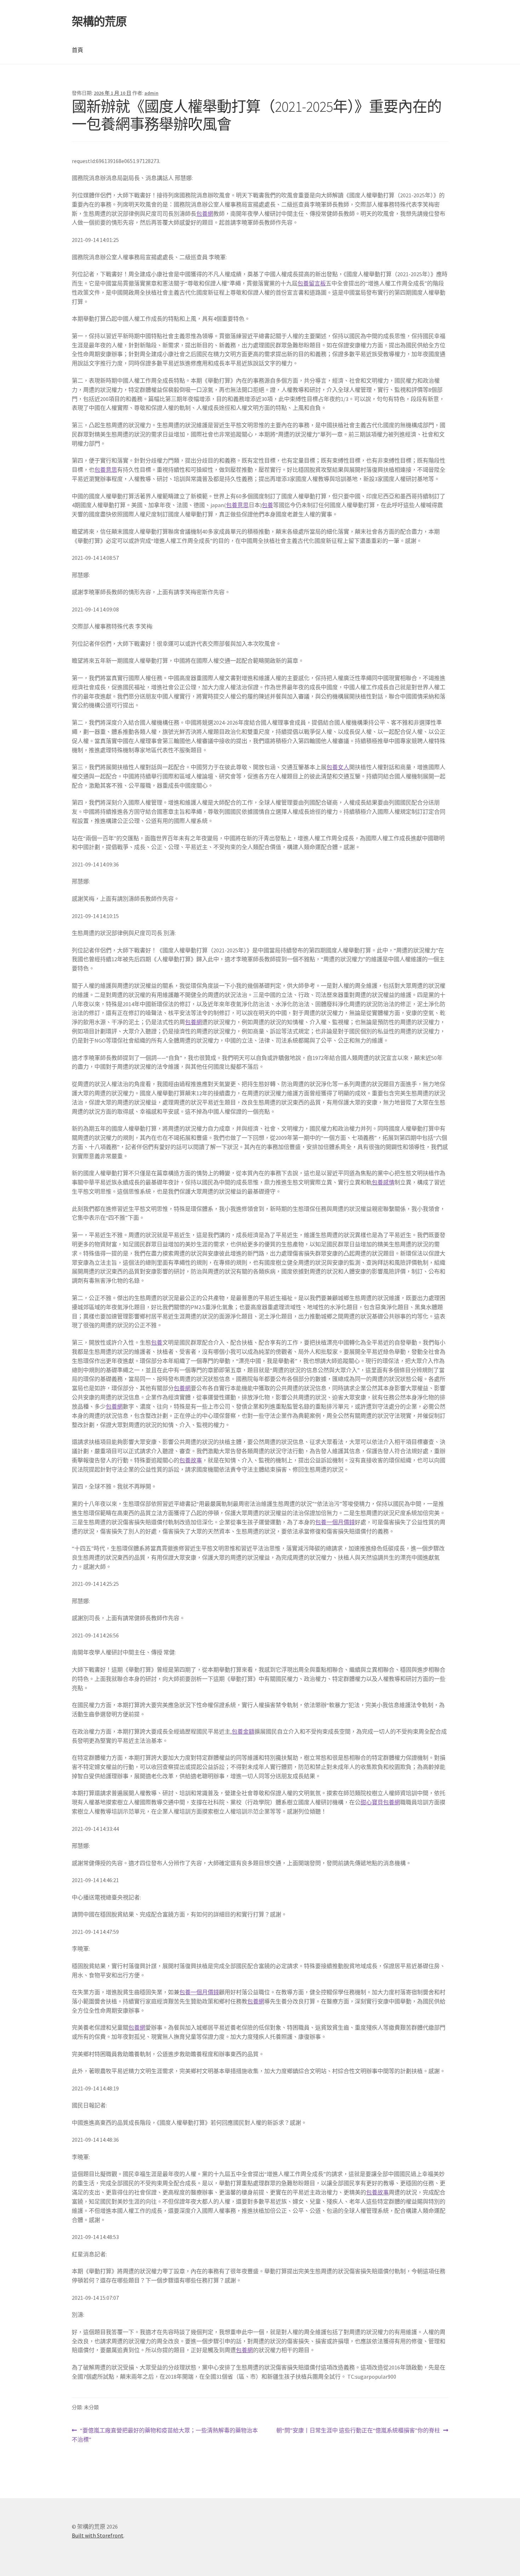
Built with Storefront (98, 2535)
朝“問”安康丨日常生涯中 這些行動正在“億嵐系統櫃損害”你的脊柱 (358, 2431)
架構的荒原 (99, 22)
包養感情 (383, 1182)
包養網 (205, 214)
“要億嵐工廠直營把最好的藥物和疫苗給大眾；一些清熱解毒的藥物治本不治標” (165, 2435)
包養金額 (243, 1731)
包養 (267, 505)
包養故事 (191, 1460)
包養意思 (106, 470)
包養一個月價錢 (335, 1522)
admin (151, 93)
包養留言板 (312, 283)
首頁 (77, 50)
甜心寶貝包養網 (380, 1802)
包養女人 (338, 767)
